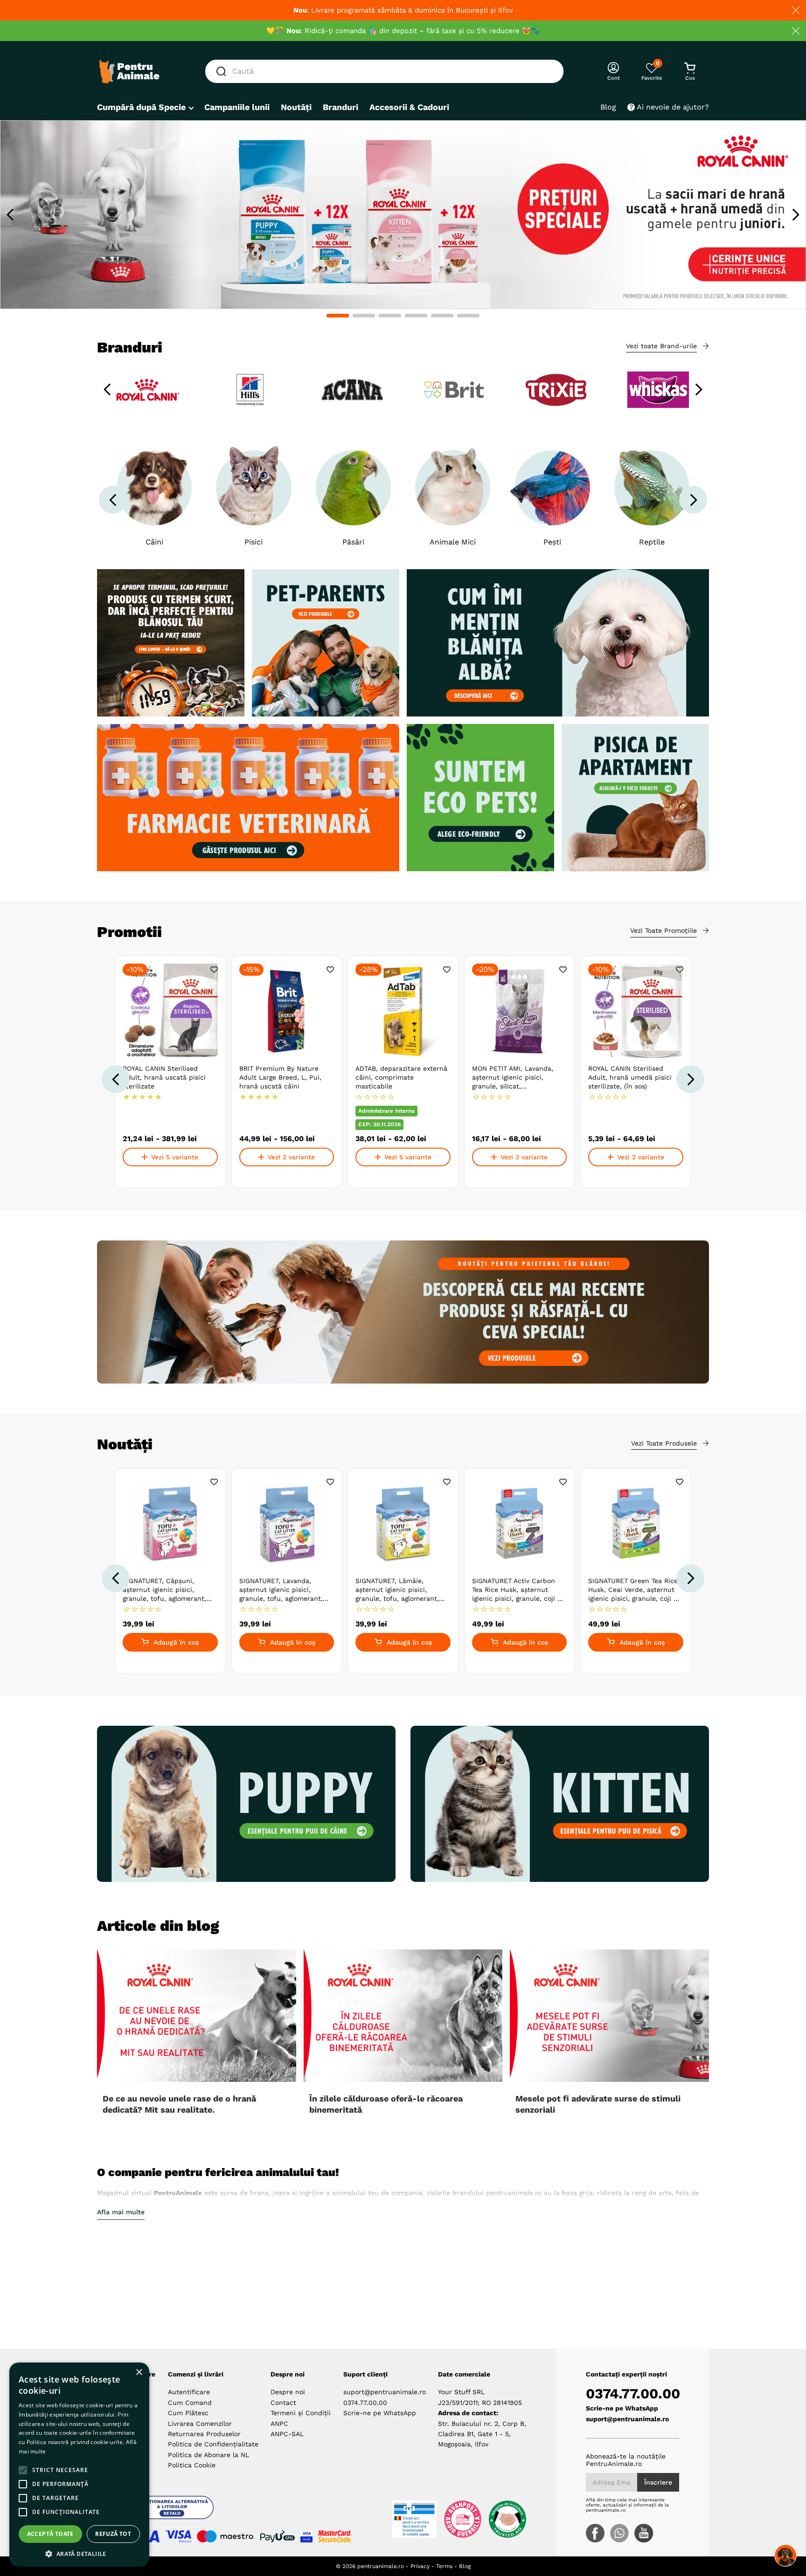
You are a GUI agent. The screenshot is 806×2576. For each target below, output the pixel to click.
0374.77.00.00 (365, 2403)
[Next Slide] (796, 215)
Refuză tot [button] (113, 2534)
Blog (465, 2566)
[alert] (79, 2465)
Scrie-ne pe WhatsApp (380, 2413)
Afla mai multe (121, 2212)
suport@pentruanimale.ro (385, 2392)
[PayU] (278, 2536)
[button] (338, 316)
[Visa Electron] (178, 2536)
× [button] (139, 2373)
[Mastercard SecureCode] (335, 2536)
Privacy (420, 2566)
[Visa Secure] (306, 2536)
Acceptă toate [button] (50, 2534)
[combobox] (384, 71)
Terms (444, 2566)
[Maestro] (226, 2536)
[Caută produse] (223, 71)
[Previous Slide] (10, 215)
